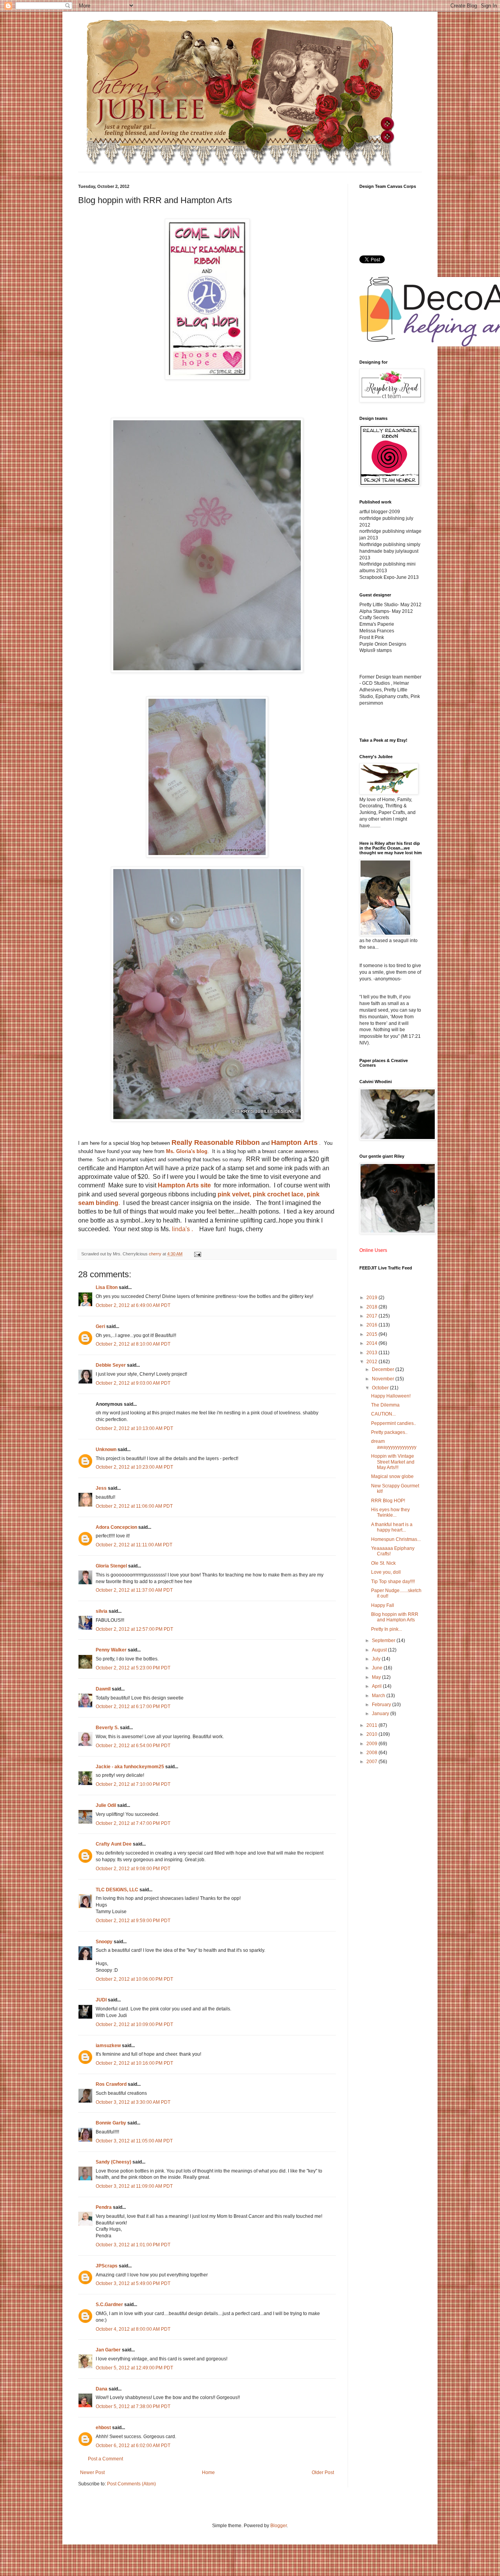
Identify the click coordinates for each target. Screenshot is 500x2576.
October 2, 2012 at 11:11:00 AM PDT (134, 1545)
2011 (372, 1725)
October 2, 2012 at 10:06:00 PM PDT (134, 1979)
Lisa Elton (107, 1287)
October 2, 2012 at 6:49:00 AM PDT (133, 1305)
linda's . (182, 1229)
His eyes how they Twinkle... (390, 1512)
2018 (372, 1307)
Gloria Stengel (111, 1566)
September (384, 1641)
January (381, 1714)
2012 (372, 1362)
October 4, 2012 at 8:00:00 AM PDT (133, 2329)
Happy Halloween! (391, 1396)
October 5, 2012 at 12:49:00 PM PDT (134, 2368)
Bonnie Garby (111, 2123)
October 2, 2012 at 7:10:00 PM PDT (133, 1784)
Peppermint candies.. (394, 1423)
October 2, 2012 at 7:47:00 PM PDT (133, 1823)
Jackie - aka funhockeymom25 (130, 1767)
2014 (372, 1343)
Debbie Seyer (111, 1365)
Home (208, 2472)
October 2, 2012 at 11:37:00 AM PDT (134, 1590)
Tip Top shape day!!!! (393, 1582)
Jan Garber (108, 2350)
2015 (372, 1334)
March (379, 1696)
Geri (100, 1326)
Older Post (323, 2472)
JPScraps (107, 2266)
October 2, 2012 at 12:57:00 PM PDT (134, 1629)
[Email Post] (197, 1254)
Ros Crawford (111, 2084)
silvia (102, 1611)
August (380, 1650)
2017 (372, 1316)
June (378, 1668)
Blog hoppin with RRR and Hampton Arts (395, 1617)
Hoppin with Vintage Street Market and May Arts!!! (393, 1462)
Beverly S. (107, 1728)
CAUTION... (383, 1414)
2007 (372, 1762)
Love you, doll (386, 1572)
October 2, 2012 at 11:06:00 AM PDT (134, 1506)
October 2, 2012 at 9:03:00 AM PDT (133, 1383)
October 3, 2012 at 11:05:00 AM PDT (134, 2141)
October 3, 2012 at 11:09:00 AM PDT (134, 2186)
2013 (372, 1353)
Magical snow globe (392, 1476)
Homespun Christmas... (396, 1539)
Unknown (106, 1450)
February (382, 1705)
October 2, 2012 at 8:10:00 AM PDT (133, 1344)
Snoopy (104, 1942)
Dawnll (103, 1689)
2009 (372, 1744)
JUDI (101, 2000)
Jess (101, 1488)
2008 (372, 1753)
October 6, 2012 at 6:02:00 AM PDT (133, 2446)
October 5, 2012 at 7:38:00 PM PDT (133, 2406)
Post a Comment (105, 2459)
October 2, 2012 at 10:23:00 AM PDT (134, 1467)
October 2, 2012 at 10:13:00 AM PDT (134, 1428)
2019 (372, 1298)
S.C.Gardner (109, 2305)
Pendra (104, 2207)
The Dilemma (385, 1405)
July (377, 1659)
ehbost (103, 2428)
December (384, 1369)
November (384, 1379)
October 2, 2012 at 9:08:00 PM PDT (133, 1869)
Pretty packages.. (389, 1432)
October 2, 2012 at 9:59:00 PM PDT (133, 1921)
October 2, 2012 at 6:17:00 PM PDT (133, 1707)
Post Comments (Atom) (131, 2484)
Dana (102, 2389)
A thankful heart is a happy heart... (392, 1527)
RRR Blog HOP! (388, 1501)
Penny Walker (111, 1650)
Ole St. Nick (383, 1563)
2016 (372, 1325)
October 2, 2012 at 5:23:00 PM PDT (133, 1668)
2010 (372, 1734)
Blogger (279, 2526)
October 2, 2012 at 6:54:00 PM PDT (133, 1746)
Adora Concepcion (116, 1527)
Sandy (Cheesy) (113, 2162)
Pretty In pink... (387, 1629)
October (381, 1388)
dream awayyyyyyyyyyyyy (394, 1444)
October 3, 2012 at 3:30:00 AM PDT (133, 2102)
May (377, 1677)
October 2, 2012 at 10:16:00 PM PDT (134, 2063)
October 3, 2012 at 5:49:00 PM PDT (133, 2283)
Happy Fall (383, 1605)
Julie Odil (106, 1805)
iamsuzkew (108, 2046)
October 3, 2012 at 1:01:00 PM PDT (133, 2245)
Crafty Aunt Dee (114, 1844)
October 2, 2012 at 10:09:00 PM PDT (134, 2024)
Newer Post (92, 2472)
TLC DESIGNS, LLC (117, 1890)
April (377, 1686)
